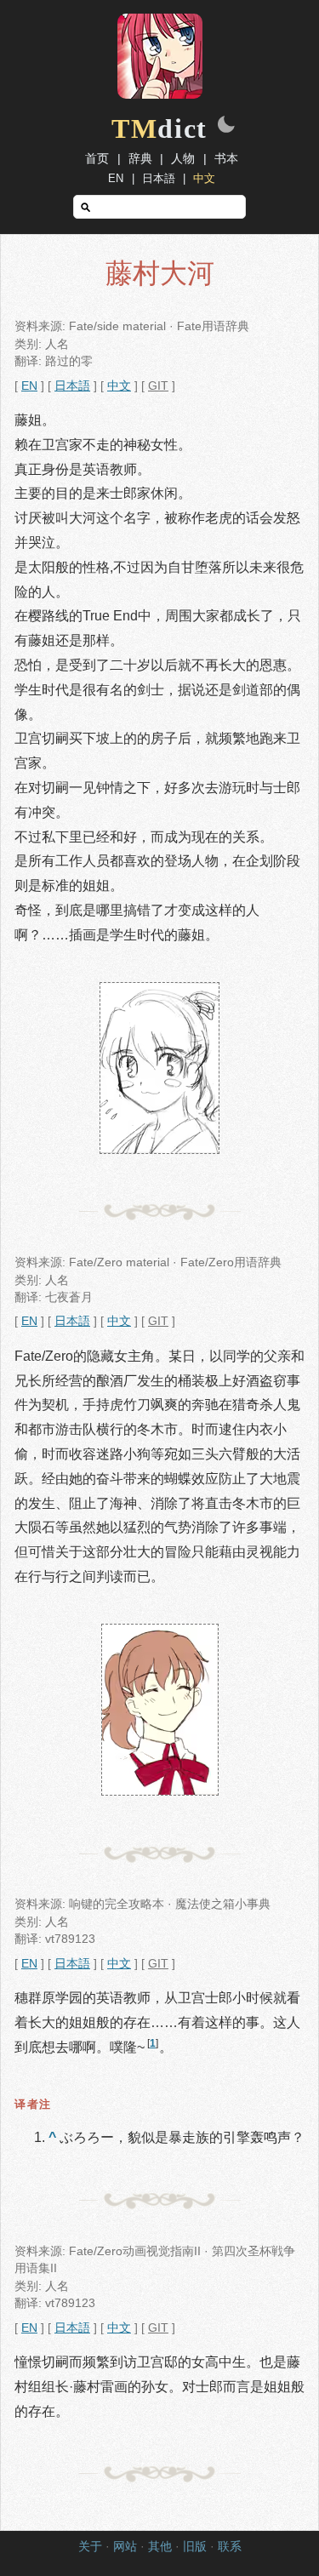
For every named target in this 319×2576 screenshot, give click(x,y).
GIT (158, 386)
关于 (90, 2547)
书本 (226, 158)
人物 (183, 158)
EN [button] (29, 386)
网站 (125, 2547)
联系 (230, 2547)
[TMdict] (160, 94)
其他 (160, 2547)
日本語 (159, 178)
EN (116, 178)
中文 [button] (119, 386)
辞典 (140, 158)
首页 (97, 158)
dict (159, 129)
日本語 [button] (72, 386)
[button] (226, 126)
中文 (204, 178)
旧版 (195, 2547)
